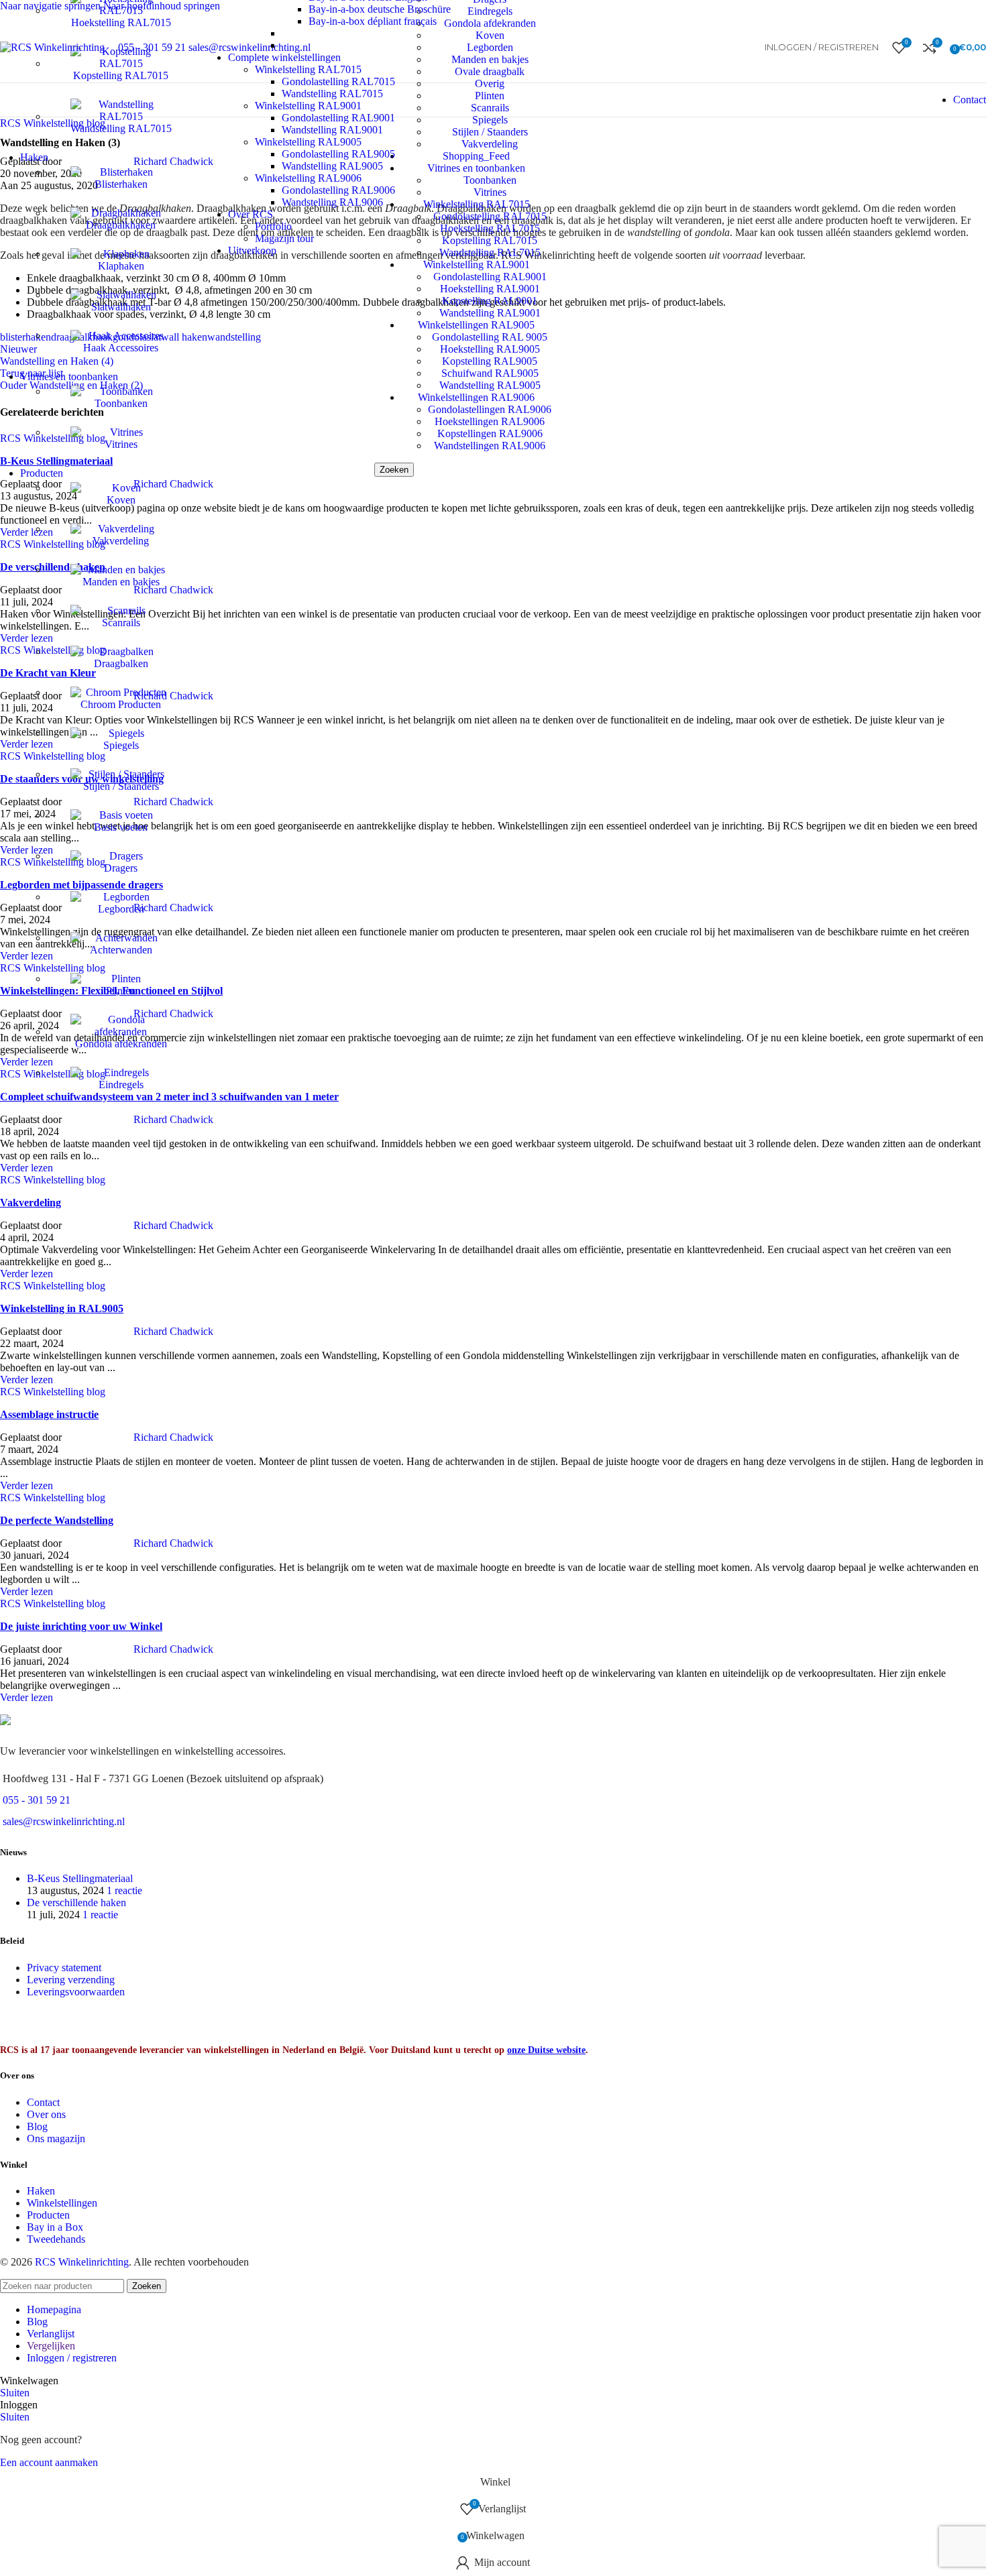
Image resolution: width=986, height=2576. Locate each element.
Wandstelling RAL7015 (121, 128)
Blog (37, 2126)
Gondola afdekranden (121, 1044)
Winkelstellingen (62, 2203)
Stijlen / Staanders (121, 786)
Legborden (121, 909)
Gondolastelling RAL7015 (338, 81)
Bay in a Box (55, 2227)
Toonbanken (121, 403)
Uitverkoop (252, 250)
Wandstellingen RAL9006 (490, 446)
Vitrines (121, 444)
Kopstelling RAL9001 (490, 301)
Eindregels (121, 1085)
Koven (121, 500)
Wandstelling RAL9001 (490, 313)
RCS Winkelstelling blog (53, 1180)
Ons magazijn (56, 2139)
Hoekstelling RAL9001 (490, 289)
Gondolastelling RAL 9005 (490, 337)
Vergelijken (51, 2346)
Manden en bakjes (121, 582)
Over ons (46, 2114)
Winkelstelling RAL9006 (308, 178)
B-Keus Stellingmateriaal (80, 1878)
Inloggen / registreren (72, 2358)
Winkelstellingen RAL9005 (476, 325)
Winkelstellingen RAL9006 (476, 397)
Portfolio (273, 226)
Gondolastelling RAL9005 (338, 154)
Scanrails (121, 623)
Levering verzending (71, 1980)
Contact (970, 100)
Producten (48, 2215)
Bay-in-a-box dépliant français (373, 21)
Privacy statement (64, 1968)
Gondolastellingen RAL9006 (490, 409)
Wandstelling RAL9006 (332, 202)
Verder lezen (26, 1168)
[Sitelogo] (52, 47)
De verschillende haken (76, 1902)
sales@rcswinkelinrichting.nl (64, 1821)
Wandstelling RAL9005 (490, 385)
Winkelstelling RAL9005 (308, 142)
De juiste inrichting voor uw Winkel (81, 1626)
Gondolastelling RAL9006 (338, 190)
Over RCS (251, 214)
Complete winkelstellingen (284, 57)
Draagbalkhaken (121, 225)
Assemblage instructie (49, 1414)
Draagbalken (121, 663)
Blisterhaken (121, 184)
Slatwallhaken (121, 307)
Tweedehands (56, 2239)
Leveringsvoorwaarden (76, 1992)
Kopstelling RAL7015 (121, 75)
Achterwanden (121, 950)
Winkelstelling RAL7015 (308, 69)
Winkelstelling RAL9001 (308, 106)
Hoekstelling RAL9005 (490, 349)
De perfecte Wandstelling (57, 1520)
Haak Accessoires (121, 348)
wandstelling (234, 337)
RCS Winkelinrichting (82, 2262)
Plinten (121, 991)
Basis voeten (121, 827)
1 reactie (124, 1890)
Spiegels (121, 745)
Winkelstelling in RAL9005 (62, 1308)
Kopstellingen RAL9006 (490, 433)
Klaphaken (121, 266)
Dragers (121, 868)
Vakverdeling (121, 541)
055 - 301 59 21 (37, 1800)
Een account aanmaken (49, 2462)
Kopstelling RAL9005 (490, 361)
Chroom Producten (121, 704)
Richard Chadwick (173, 1119)
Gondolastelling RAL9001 (490, 277)
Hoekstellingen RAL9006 (490, 421)
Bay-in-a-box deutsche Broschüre (380, 9)
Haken (41, 2191)
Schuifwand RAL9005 (490, 373)
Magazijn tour (284, 238)
